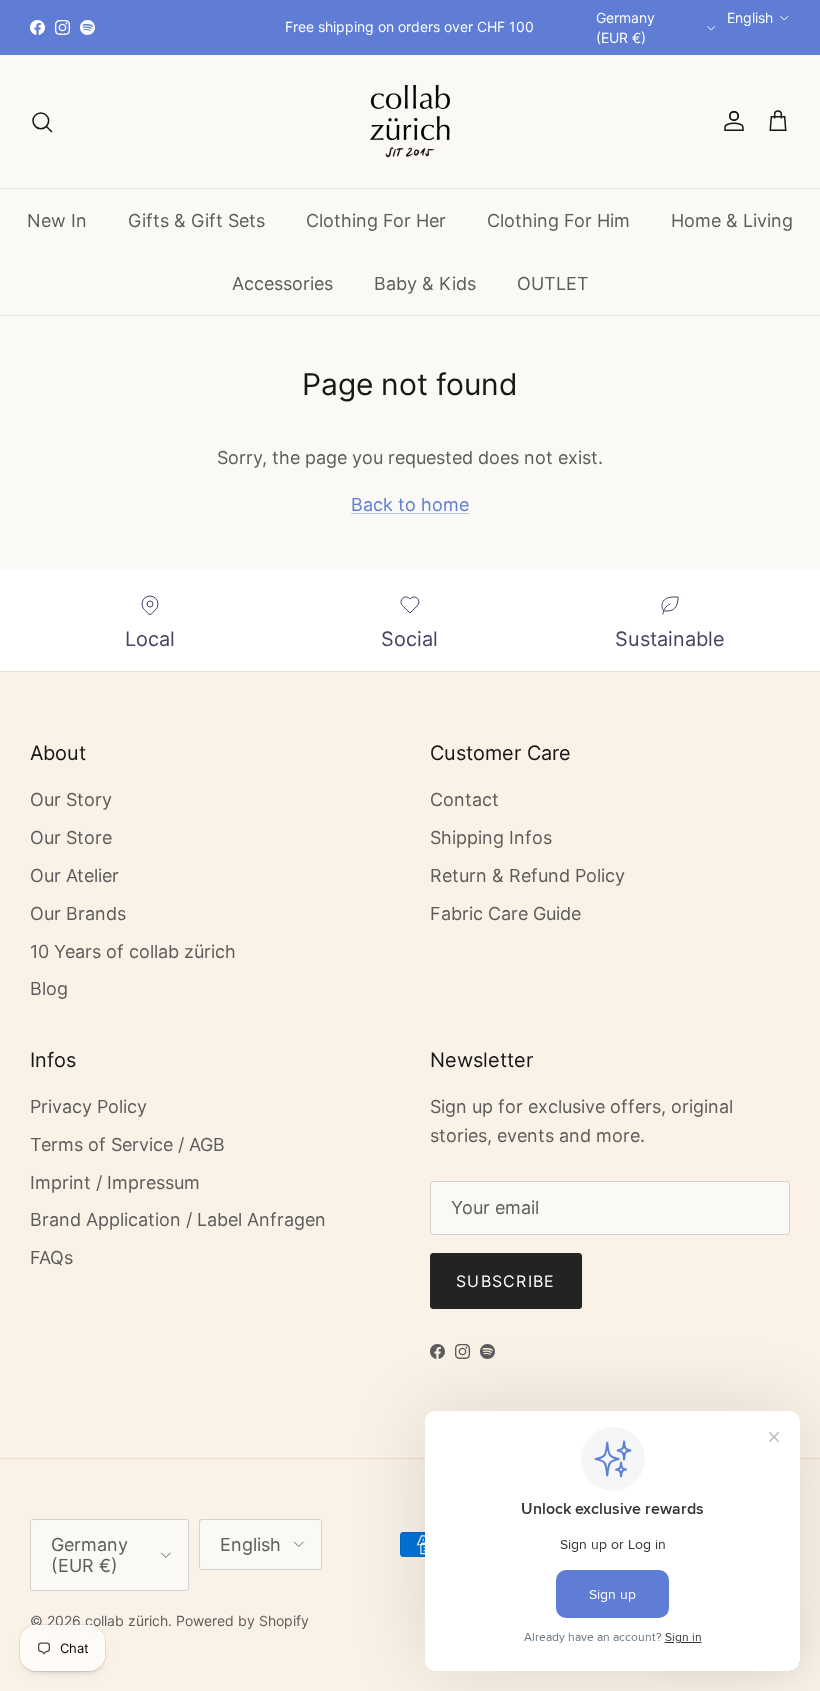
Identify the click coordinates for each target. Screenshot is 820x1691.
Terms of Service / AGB (127, 1144)
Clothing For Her (376, 220)
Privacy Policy (88, 1106)
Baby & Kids (425, 283)
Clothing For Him (558, 220)
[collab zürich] (410, 121)
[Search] (42, 121)
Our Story (71, 799)
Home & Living (732, 220)
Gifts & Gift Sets (196, 220)
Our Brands (78, 913)
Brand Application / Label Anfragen (178, 1219)
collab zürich (126, 1620)
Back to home (410, 504)
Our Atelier (74, 875)
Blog (49, 988)
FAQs (51, 1257)
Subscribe (506, 1281)
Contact (464, 799)
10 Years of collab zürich (133, 951)
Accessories (282, 283)
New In (57, 220)
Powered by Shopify (242, 1620)
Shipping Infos (491, 837)
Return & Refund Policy (527, 875)
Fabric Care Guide (505, 913)
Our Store (71, 837)
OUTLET (553, 283)
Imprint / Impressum (115, 1182)
